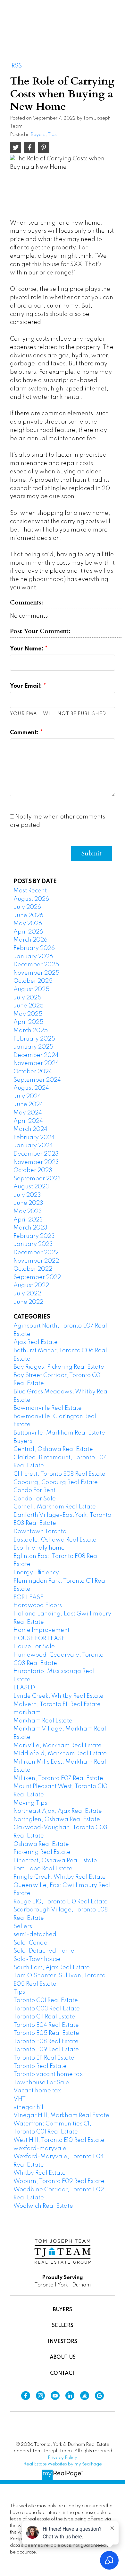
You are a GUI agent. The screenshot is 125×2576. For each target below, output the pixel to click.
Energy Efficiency (36, 1573)
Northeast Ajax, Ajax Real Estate (58, 1811)
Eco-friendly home (39, 1548)
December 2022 (36, 1253)
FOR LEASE (28, 1597)
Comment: (25, 733)
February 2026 (34, 948)
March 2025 (31, 1031)
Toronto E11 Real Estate (44, 2058)
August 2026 (31, 899)
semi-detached (35, 1935)
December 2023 (36, 1154)
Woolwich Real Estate (43, 2206)
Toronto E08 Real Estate (46, 2042)
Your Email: (27, 686)
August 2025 (31, 989)
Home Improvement (42, 1630)
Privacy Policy (63, 2458)
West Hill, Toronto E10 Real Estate (59, 2140)
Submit (92, 853)
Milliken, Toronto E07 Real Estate (58, 1778)
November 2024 (36, 1063)
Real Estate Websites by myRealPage (63, 2464)
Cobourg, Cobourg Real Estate (56, 1482)
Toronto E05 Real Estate (46, 2033)
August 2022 (31, 1285)
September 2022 (37, 1277)
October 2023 (33, 1170)
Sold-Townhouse (37, 1959)
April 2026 (28, 932)
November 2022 (36, 1261)
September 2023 (37, 1179)
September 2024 (37, 1080)
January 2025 (33, 1047)
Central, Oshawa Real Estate (53, 1449)
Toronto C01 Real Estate (46, 2000)
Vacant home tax (37, 2091)
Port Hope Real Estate (43, 1869)
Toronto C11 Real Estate (44, 2017)
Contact (63, 2374)
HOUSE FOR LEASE (39, 1639)
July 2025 (27, 998)
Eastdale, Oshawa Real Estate (55, 1540)
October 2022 (33, 1269)
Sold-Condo (30, 1943)
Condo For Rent (34, 1490)
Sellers (23, 1927)
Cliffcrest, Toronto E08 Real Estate (59, 1474)
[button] (26, 2396)
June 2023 (28, 1203)
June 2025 (29, 1006)
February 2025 (34, 1039)
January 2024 (33, 1146)
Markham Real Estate (43, 1721)
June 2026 (28, 916)
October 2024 (33, 1072)
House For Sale (34, 1647)
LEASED (24, 1688)
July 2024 (27, 1096)
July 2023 (27, 1195)
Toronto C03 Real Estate (47, 2009)
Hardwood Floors (38, 1606)
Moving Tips (30, 1803)
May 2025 (28, 1014)
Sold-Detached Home (44, 1951)
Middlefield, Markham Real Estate (60, 1754)
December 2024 (36, 1055)
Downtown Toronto (40, 1532)
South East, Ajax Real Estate (52, 1968)
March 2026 (30, 940)
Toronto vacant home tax (48, 2074)
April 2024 (28, 1121)
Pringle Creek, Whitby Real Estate (60, 1877)
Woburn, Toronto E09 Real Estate (59, 2181)
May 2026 (28, 924)
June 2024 (28, 1105)
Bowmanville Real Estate (48, 1408)
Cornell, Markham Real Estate (55, 1507)
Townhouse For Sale (41, 2083)
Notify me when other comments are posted (58, 821)
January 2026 (33, 957)
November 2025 (36, 973)
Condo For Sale (35, 1499)
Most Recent (30, 891)
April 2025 (28, 1022)
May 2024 (28, 1113)
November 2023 (36, 1162)
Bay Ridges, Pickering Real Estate (59, 1367)
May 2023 (28, 1212)
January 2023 (33, 1244)
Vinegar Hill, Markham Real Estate (61, 2115)
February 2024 (34, 1138)
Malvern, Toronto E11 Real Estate (57, 1704)
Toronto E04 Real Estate (46, 2025)
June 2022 (28, 1302)
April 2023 (28, 1220)
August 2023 (31, 1187)
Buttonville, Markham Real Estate (59, 1433)
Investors (63, 2342)
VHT (20, 2099)
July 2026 (27, 907)
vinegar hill (29, 2107)
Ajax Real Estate (36, 1342)
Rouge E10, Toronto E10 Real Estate (61, 1902)
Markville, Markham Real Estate (58, 1746)
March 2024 (30, 1129)
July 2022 (27, 1294)
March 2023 (30, 1228)
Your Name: (27, 649)
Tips (52, 135)
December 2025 (36, 965)
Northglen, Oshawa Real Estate (57, 1820)
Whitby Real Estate (40, 2173)
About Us (63, 2357)
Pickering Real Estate (42, 1852)
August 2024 (31, 1088)
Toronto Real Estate (40, 2066)
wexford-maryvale (40, 2149)
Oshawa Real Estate (41, 1844)
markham (27, 1713)
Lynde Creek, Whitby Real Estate (58, 1696)
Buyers (38, 135)
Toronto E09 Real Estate (46, 2050)
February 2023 (34, 1236)
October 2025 (33, 981)
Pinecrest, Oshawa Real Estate (55, 1861)
